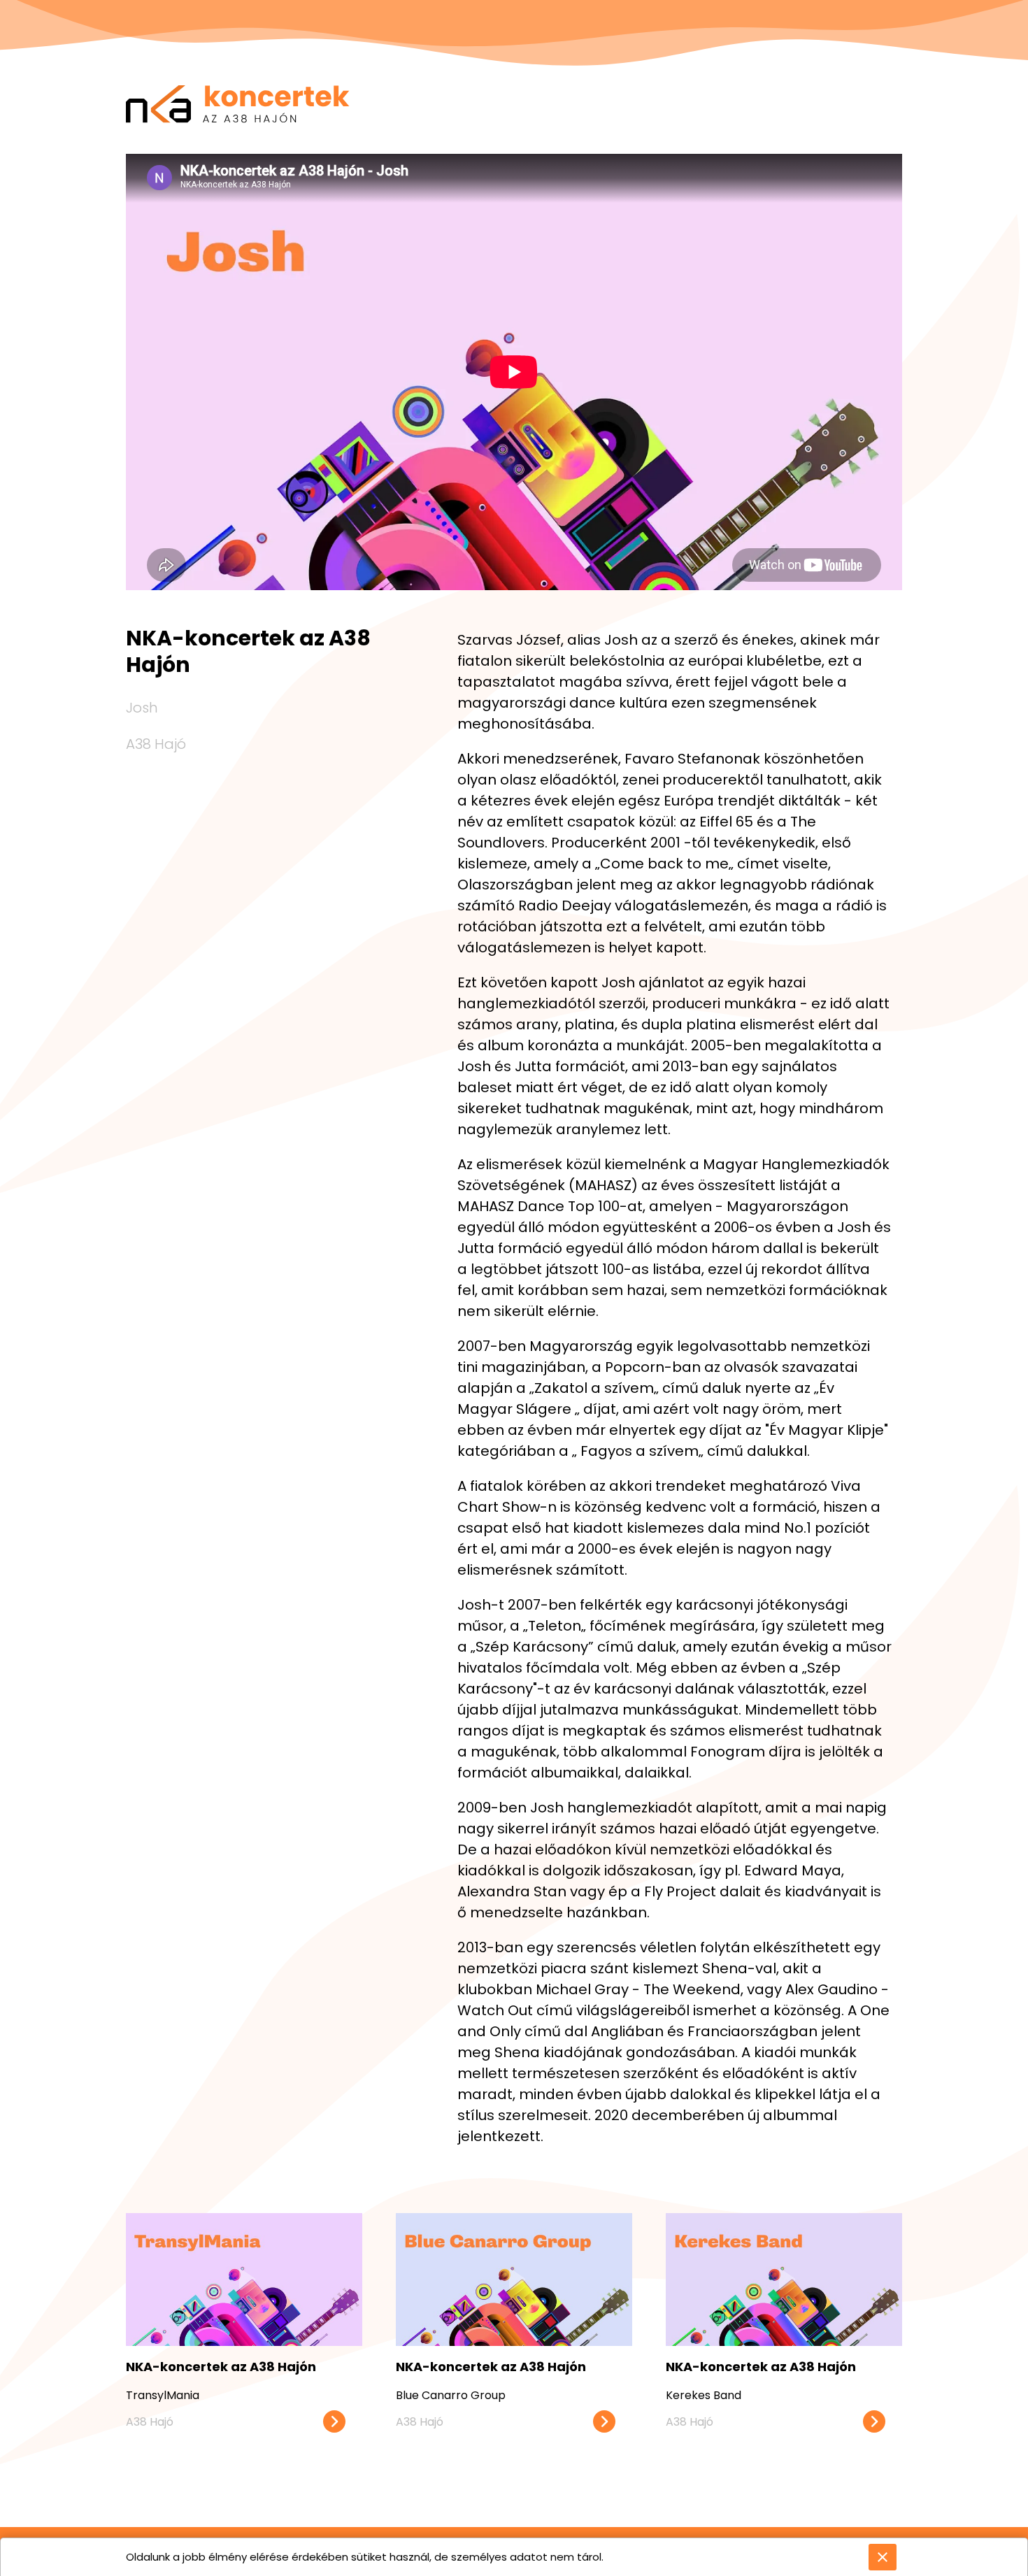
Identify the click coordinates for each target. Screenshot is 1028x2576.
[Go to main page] (238, 66)
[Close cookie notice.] (883, 2557)
